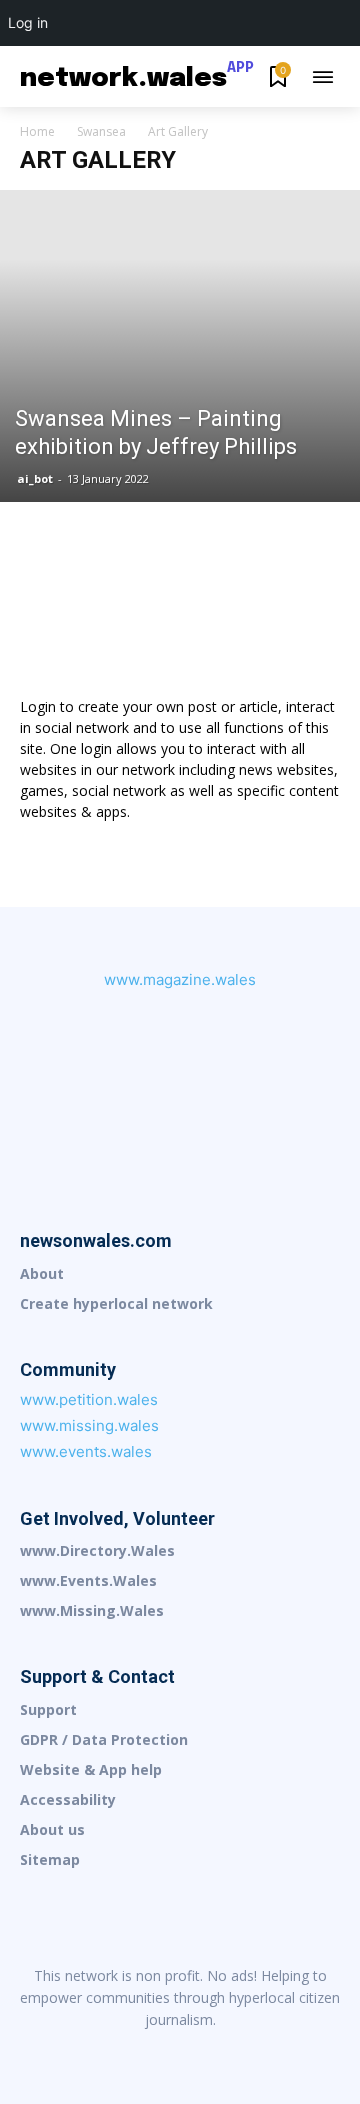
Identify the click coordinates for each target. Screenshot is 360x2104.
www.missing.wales (89, 1425)
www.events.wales (86, 1451)
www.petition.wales (89, 1399)
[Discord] (54, 2053)
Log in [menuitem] (28, 22)
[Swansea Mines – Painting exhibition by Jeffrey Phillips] (180, 345)
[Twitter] (306, 2053)
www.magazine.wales (180, 979)
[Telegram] (264, 2053)
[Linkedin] (138, 2053)
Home (37, 131)
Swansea (101, 131)
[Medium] (180, 2053)
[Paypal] (222, 2053)
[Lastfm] (96, 2053)
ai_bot (35, 478)
